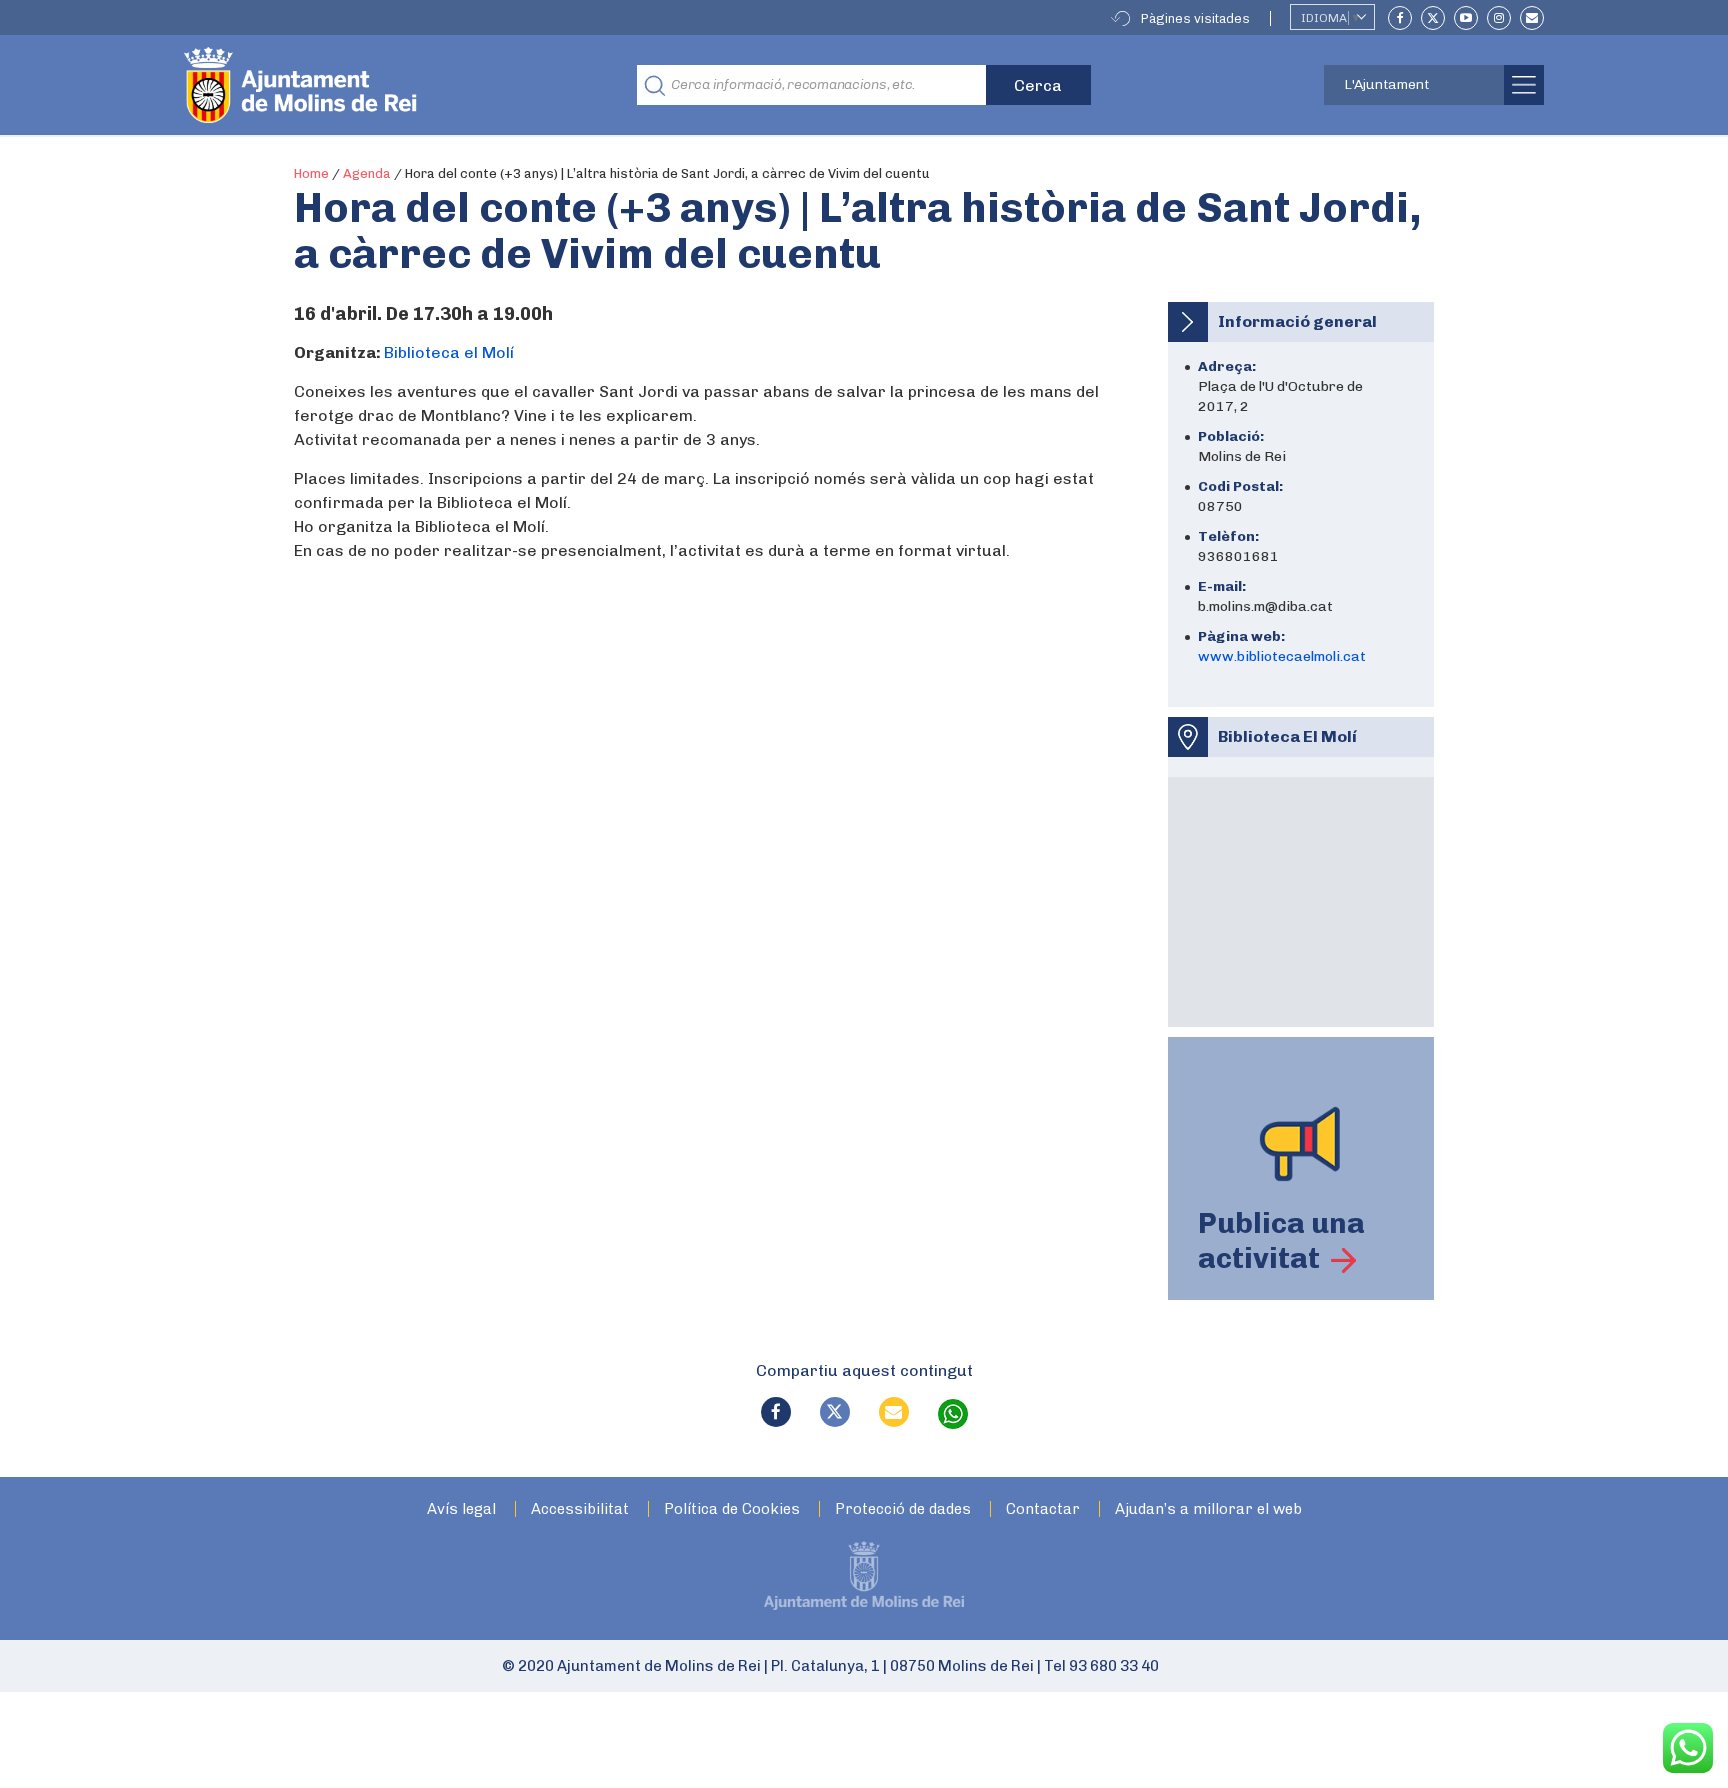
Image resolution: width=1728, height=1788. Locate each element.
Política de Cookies (732, 1509)
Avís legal (461, 1509)
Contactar (1043, 1509)
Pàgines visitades (1195, 18)
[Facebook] (1400, 18)
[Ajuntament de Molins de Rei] (374, 85)
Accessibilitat (580, 1509)
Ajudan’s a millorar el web (1208, 1509)
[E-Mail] (1532, 18)
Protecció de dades (903, 1509)
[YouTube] (1466, 18)
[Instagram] (1499, 18)
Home (311, 173)
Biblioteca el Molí (449, 352)
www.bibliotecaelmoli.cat (1282, 656)
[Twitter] (1433, 18)
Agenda (367, 173)
